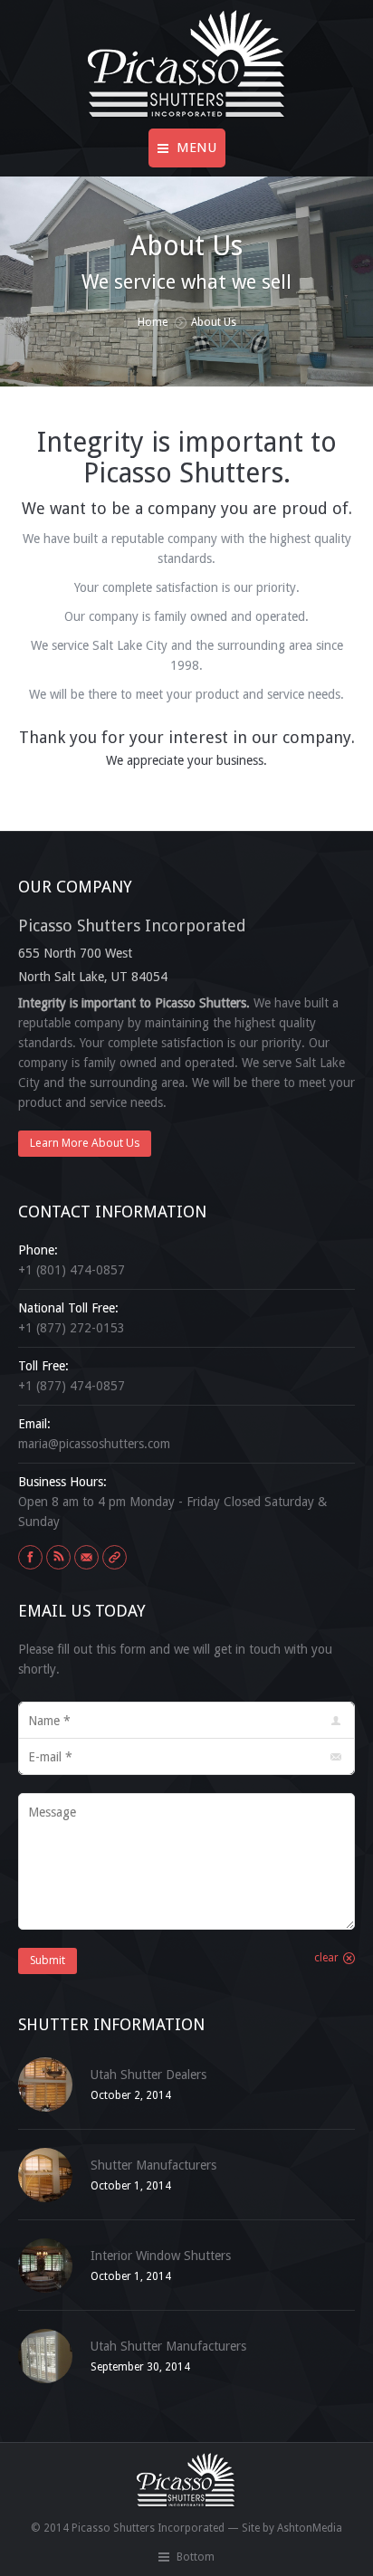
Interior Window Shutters (161, 2256)
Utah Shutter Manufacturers (168, 2346)
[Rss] (58, 1557)
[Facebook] (30, 1557)
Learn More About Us (85, 1143)
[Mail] (86, 1557)
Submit (48, 1960)
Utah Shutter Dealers (148, 2075)
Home (153, 322)
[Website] (115, 1557)
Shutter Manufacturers (153, 2165)
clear (326, 1958)
